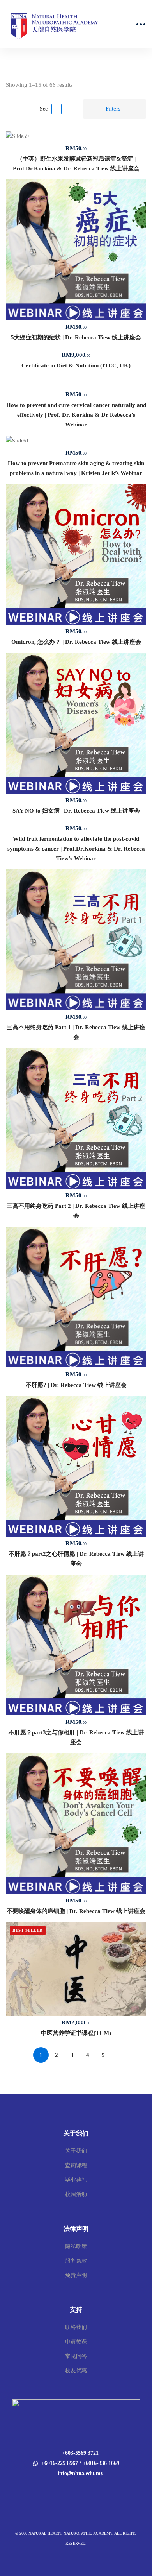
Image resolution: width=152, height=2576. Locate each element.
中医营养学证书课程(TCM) (76, 2033)
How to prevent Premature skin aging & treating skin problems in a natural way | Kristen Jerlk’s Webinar (76, 468)
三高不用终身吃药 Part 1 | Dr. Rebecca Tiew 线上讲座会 (76, 1032)
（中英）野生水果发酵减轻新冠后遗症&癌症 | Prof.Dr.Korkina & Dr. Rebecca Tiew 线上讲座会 (76, 164)
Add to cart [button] (76, 136)
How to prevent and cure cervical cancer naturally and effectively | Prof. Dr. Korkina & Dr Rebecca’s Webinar (76, 415)
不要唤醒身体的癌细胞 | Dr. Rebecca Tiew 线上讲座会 (76, 1911)
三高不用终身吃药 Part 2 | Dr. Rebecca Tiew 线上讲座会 (76, 1211)
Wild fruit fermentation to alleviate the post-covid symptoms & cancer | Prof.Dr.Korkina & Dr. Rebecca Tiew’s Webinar (76, 849)
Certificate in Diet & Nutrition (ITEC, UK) (76, 365)
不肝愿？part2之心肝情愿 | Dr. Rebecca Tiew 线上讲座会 (76, 1559)
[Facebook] (71, 2490)
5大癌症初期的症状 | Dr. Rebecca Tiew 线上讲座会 (76, 337)
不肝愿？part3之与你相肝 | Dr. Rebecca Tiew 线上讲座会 (76, 1737)
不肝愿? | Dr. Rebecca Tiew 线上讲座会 (76, 1385)
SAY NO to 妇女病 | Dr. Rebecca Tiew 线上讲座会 (76, 811)
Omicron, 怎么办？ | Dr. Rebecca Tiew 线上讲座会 (76, 642)
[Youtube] (81, 2490)
